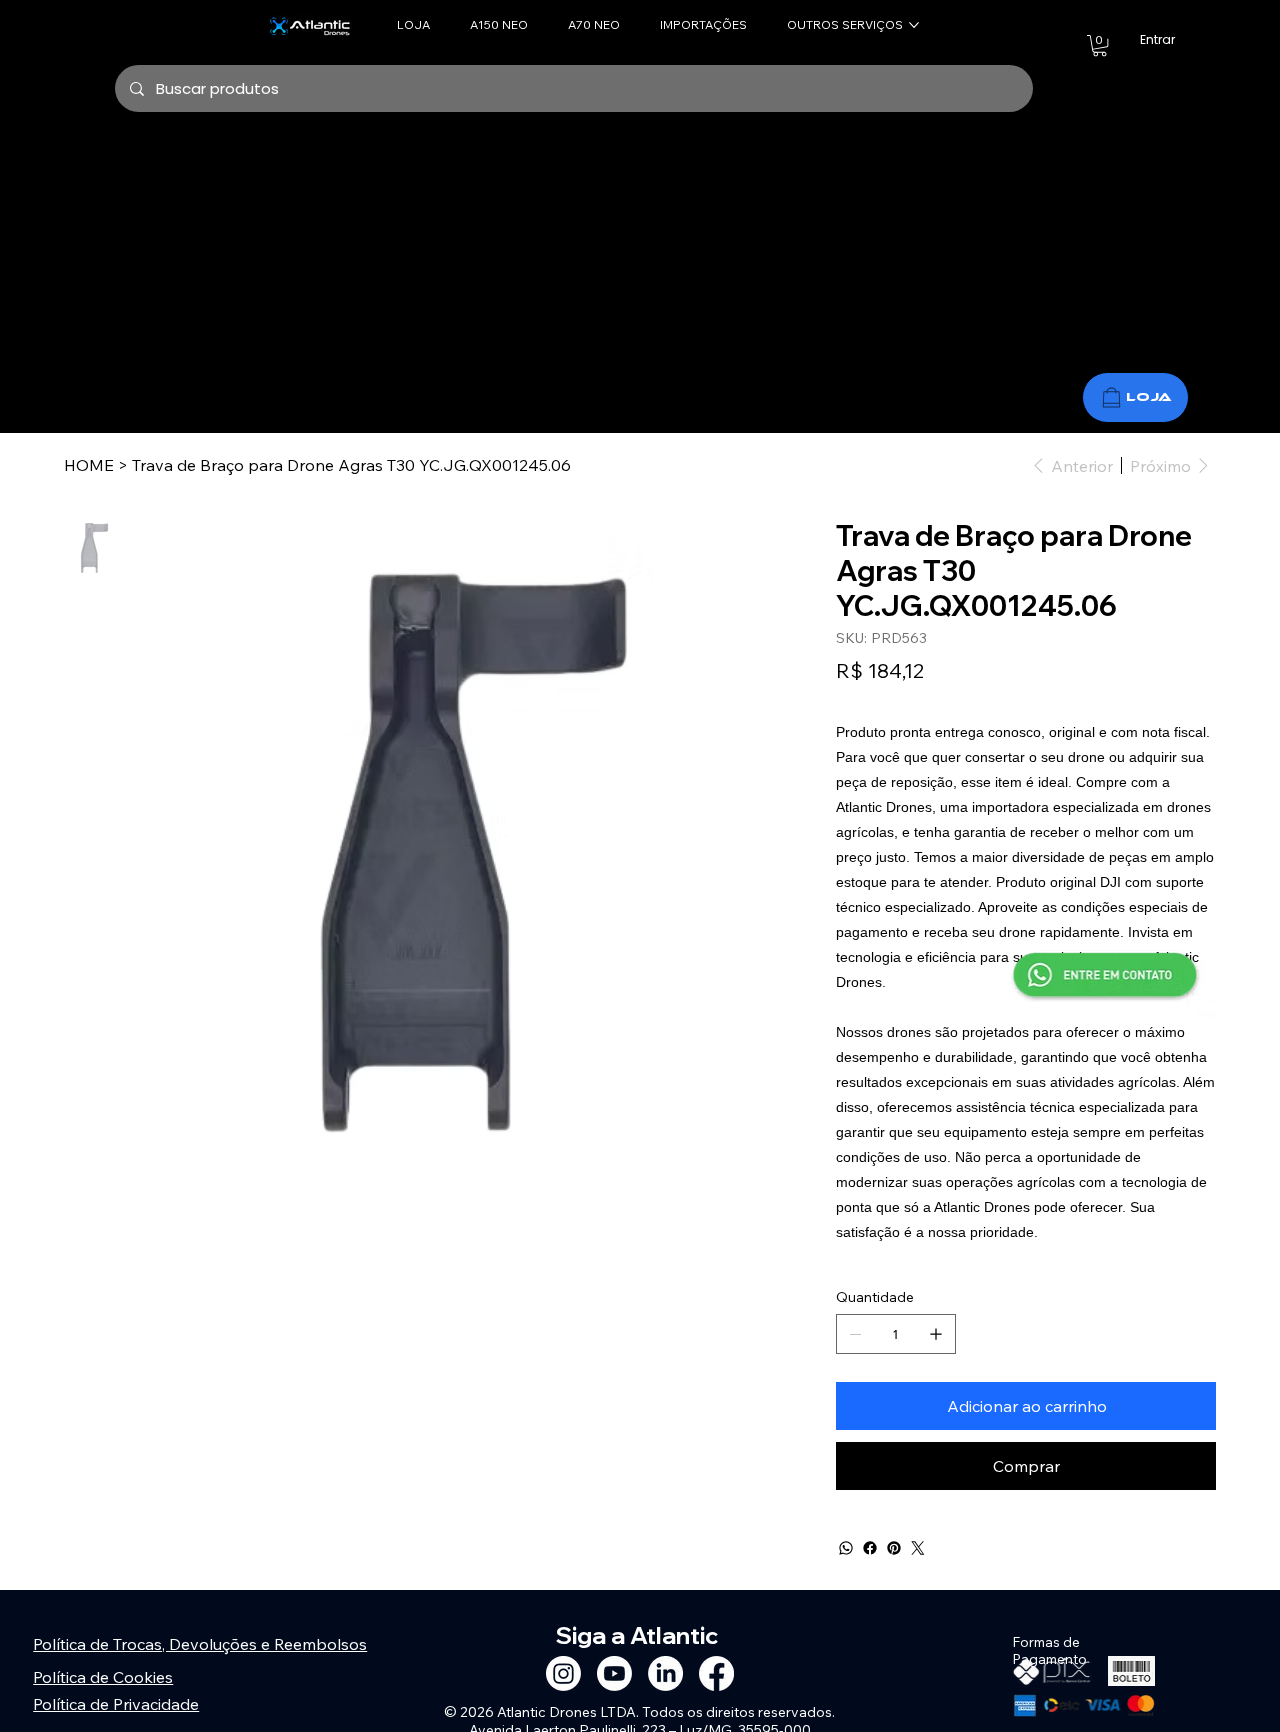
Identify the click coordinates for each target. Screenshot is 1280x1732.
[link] (1099, 45)
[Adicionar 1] (936, 1334)
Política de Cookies (103, 1677)
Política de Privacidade (116, 1704)
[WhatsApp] (846, 1548)
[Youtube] (614, 1673)
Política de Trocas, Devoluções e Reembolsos (200, 1644)
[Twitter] (918, 1548)
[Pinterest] (894, 1548)
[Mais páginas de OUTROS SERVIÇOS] (914, 25)
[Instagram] (563, 1673)
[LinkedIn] (665, 1673)
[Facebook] (870, 1548)
